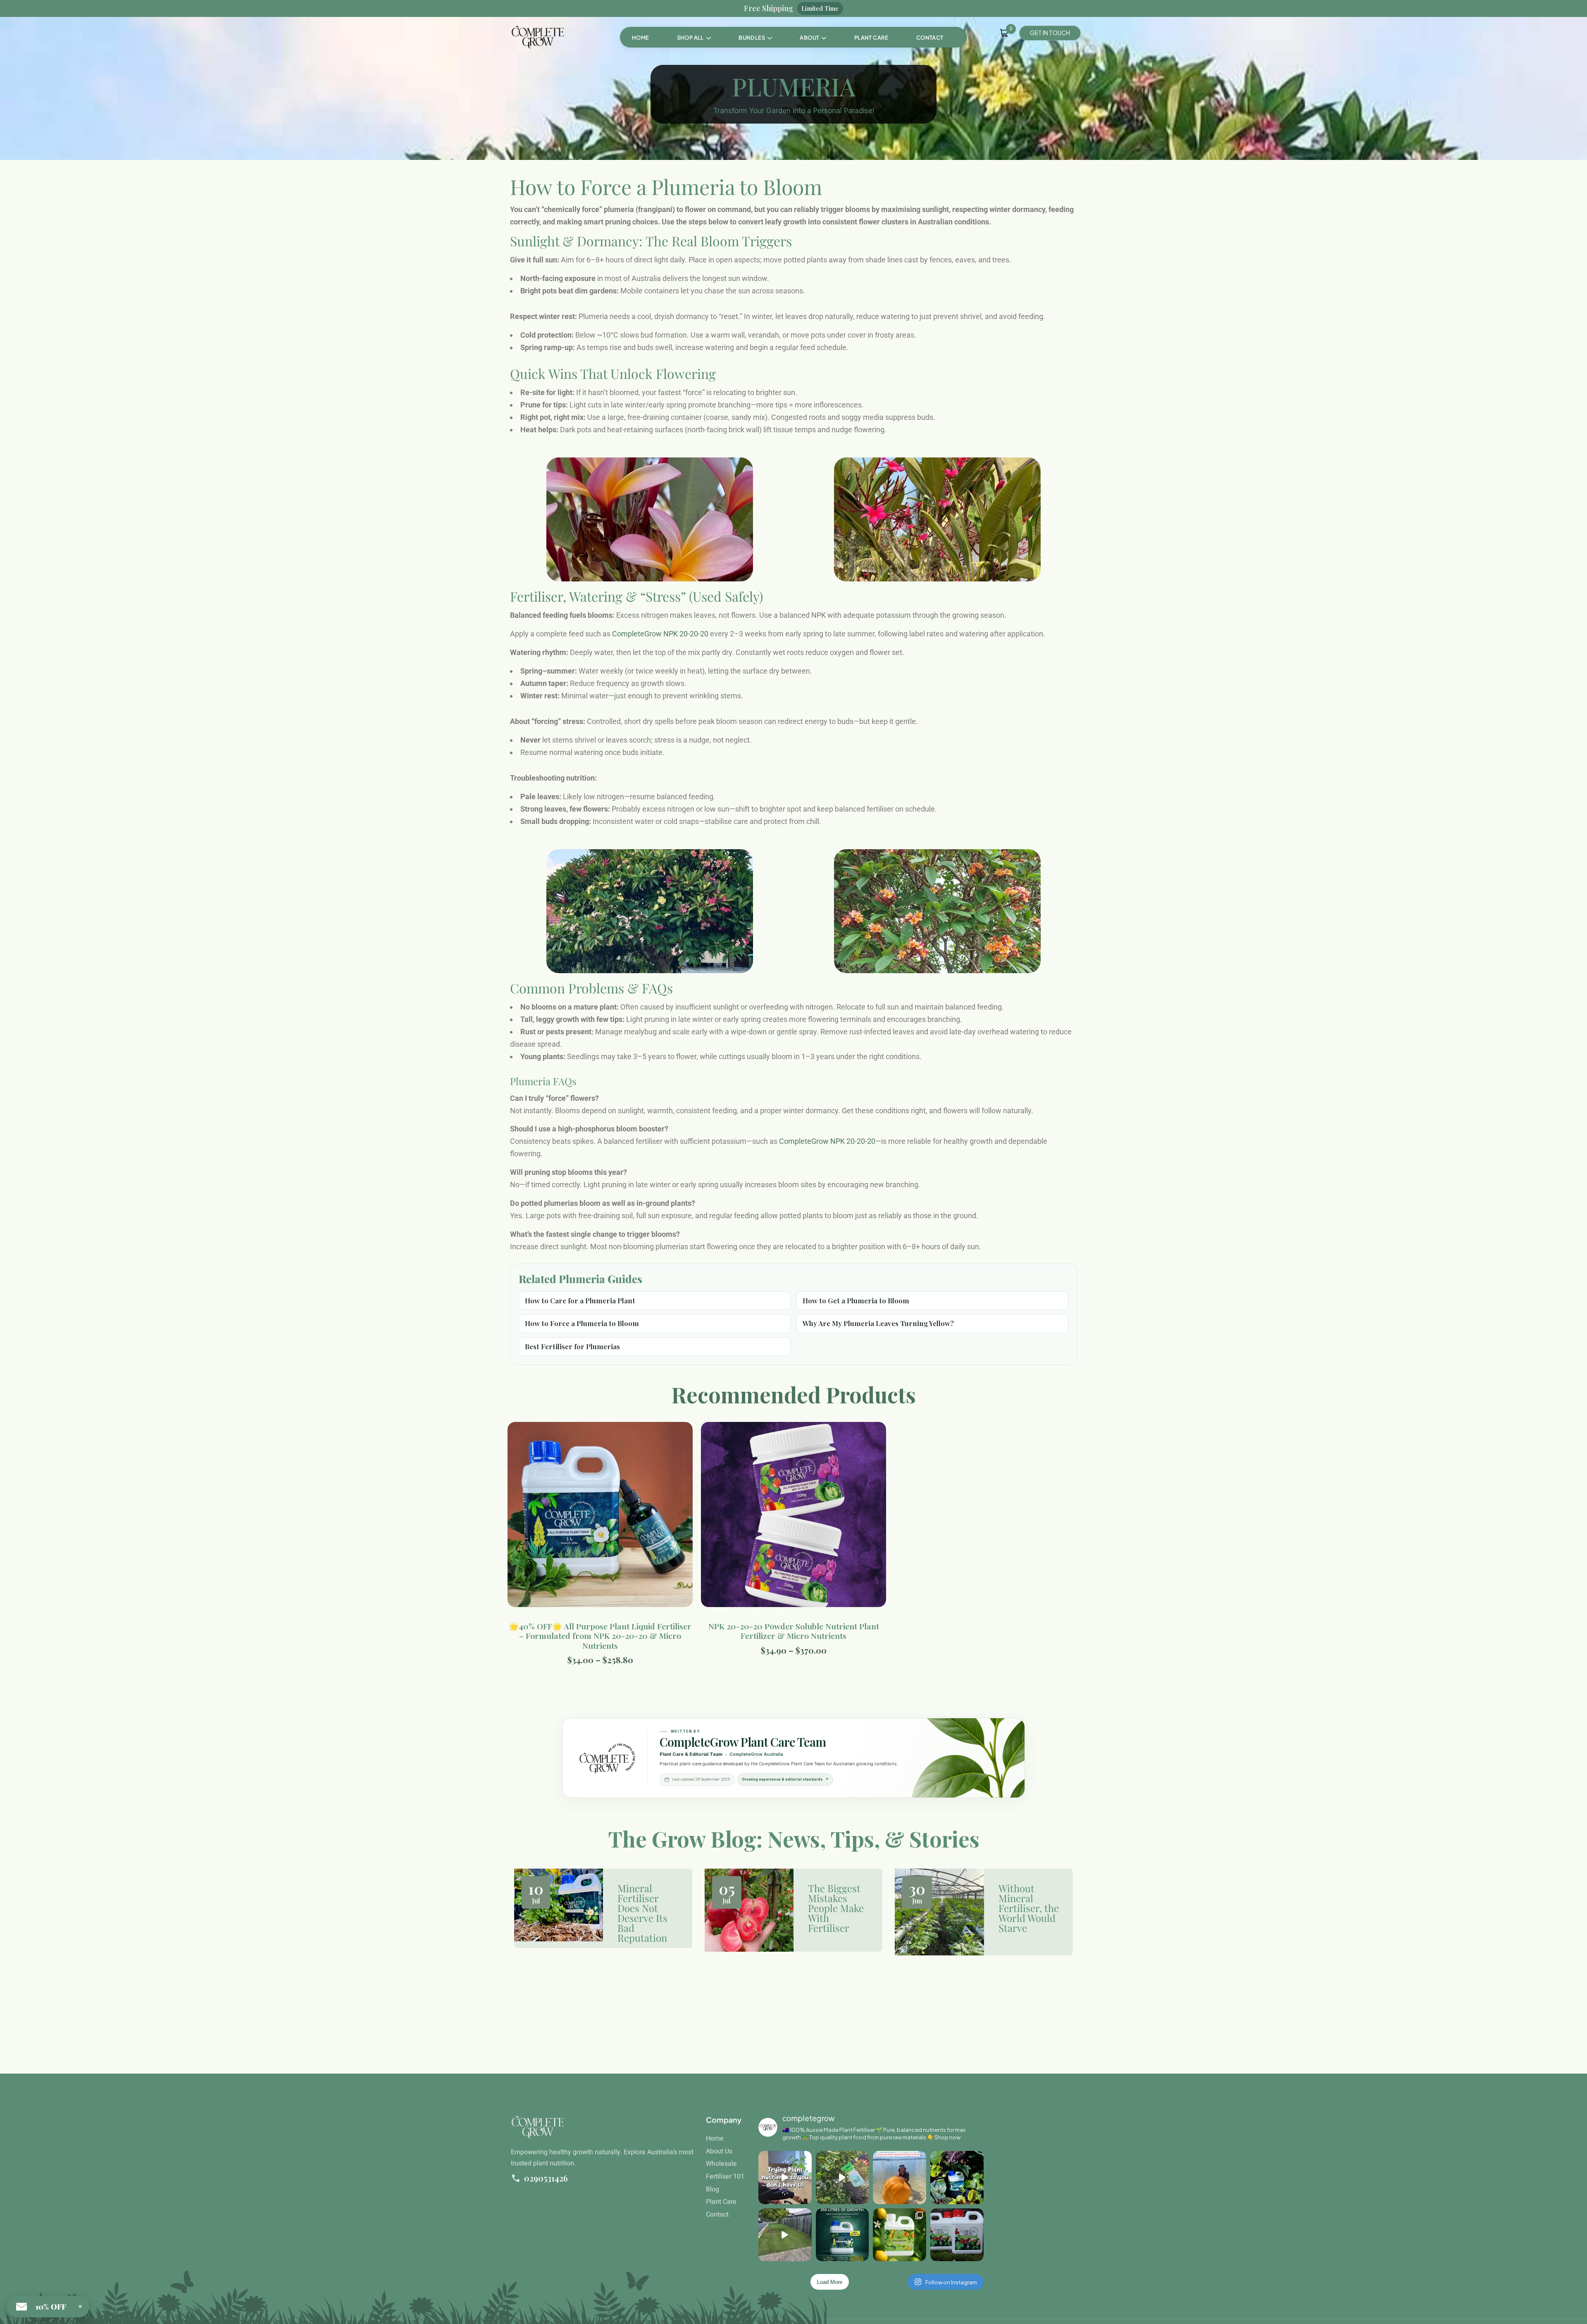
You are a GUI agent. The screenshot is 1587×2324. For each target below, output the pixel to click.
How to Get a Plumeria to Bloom (856, 1300)
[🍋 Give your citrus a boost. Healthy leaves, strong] (842, 2178)
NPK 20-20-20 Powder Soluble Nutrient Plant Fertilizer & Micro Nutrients (794, 1631)
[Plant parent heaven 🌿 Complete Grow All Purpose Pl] (957, 2178)
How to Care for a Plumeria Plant (580, 1300)
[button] (755, 38)
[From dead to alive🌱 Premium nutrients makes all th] (785, 2235)
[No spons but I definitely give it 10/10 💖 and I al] (785, 2178)
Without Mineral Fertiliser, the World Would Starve (1029, 1908)
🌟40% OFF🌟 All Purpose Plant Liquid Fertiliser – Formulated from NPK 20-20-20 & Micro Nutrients (600, 1636)
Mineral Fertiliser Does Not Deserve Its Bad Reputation (642, 1913)
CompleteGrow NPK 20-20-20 (660, 634)
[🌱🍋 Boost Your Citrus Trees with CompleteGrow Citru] (900, 2235)
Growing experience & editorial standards (785, 1779)
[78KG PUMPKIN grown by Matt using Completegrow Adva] (900, 2178)
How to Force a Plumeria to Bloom (582, 1323)
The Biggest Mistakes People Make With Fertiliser (836, 1908)
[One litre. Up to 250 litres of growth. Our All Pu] (842, 2235)
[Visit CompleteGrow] (607, 1758)
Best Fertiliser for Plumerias (572, 1346)
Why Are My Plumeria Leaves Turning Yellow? (878, 1323)
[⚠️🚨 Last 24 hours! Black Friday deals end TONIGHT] (957, 2235)
